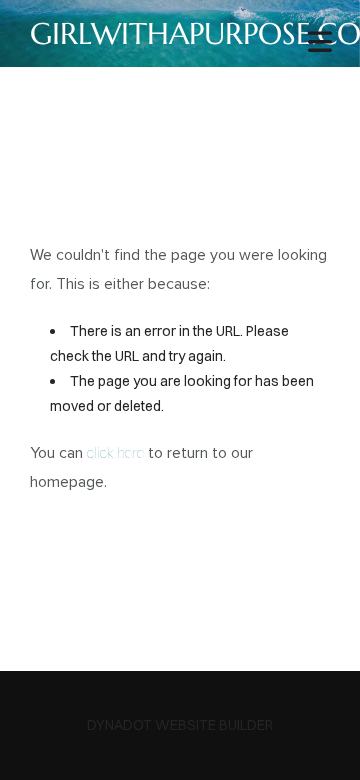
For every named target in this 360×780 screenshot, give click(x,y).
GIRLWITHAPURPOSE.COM (180, 33)
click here (115, 453)
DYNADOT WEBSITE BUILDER (180, 725)
